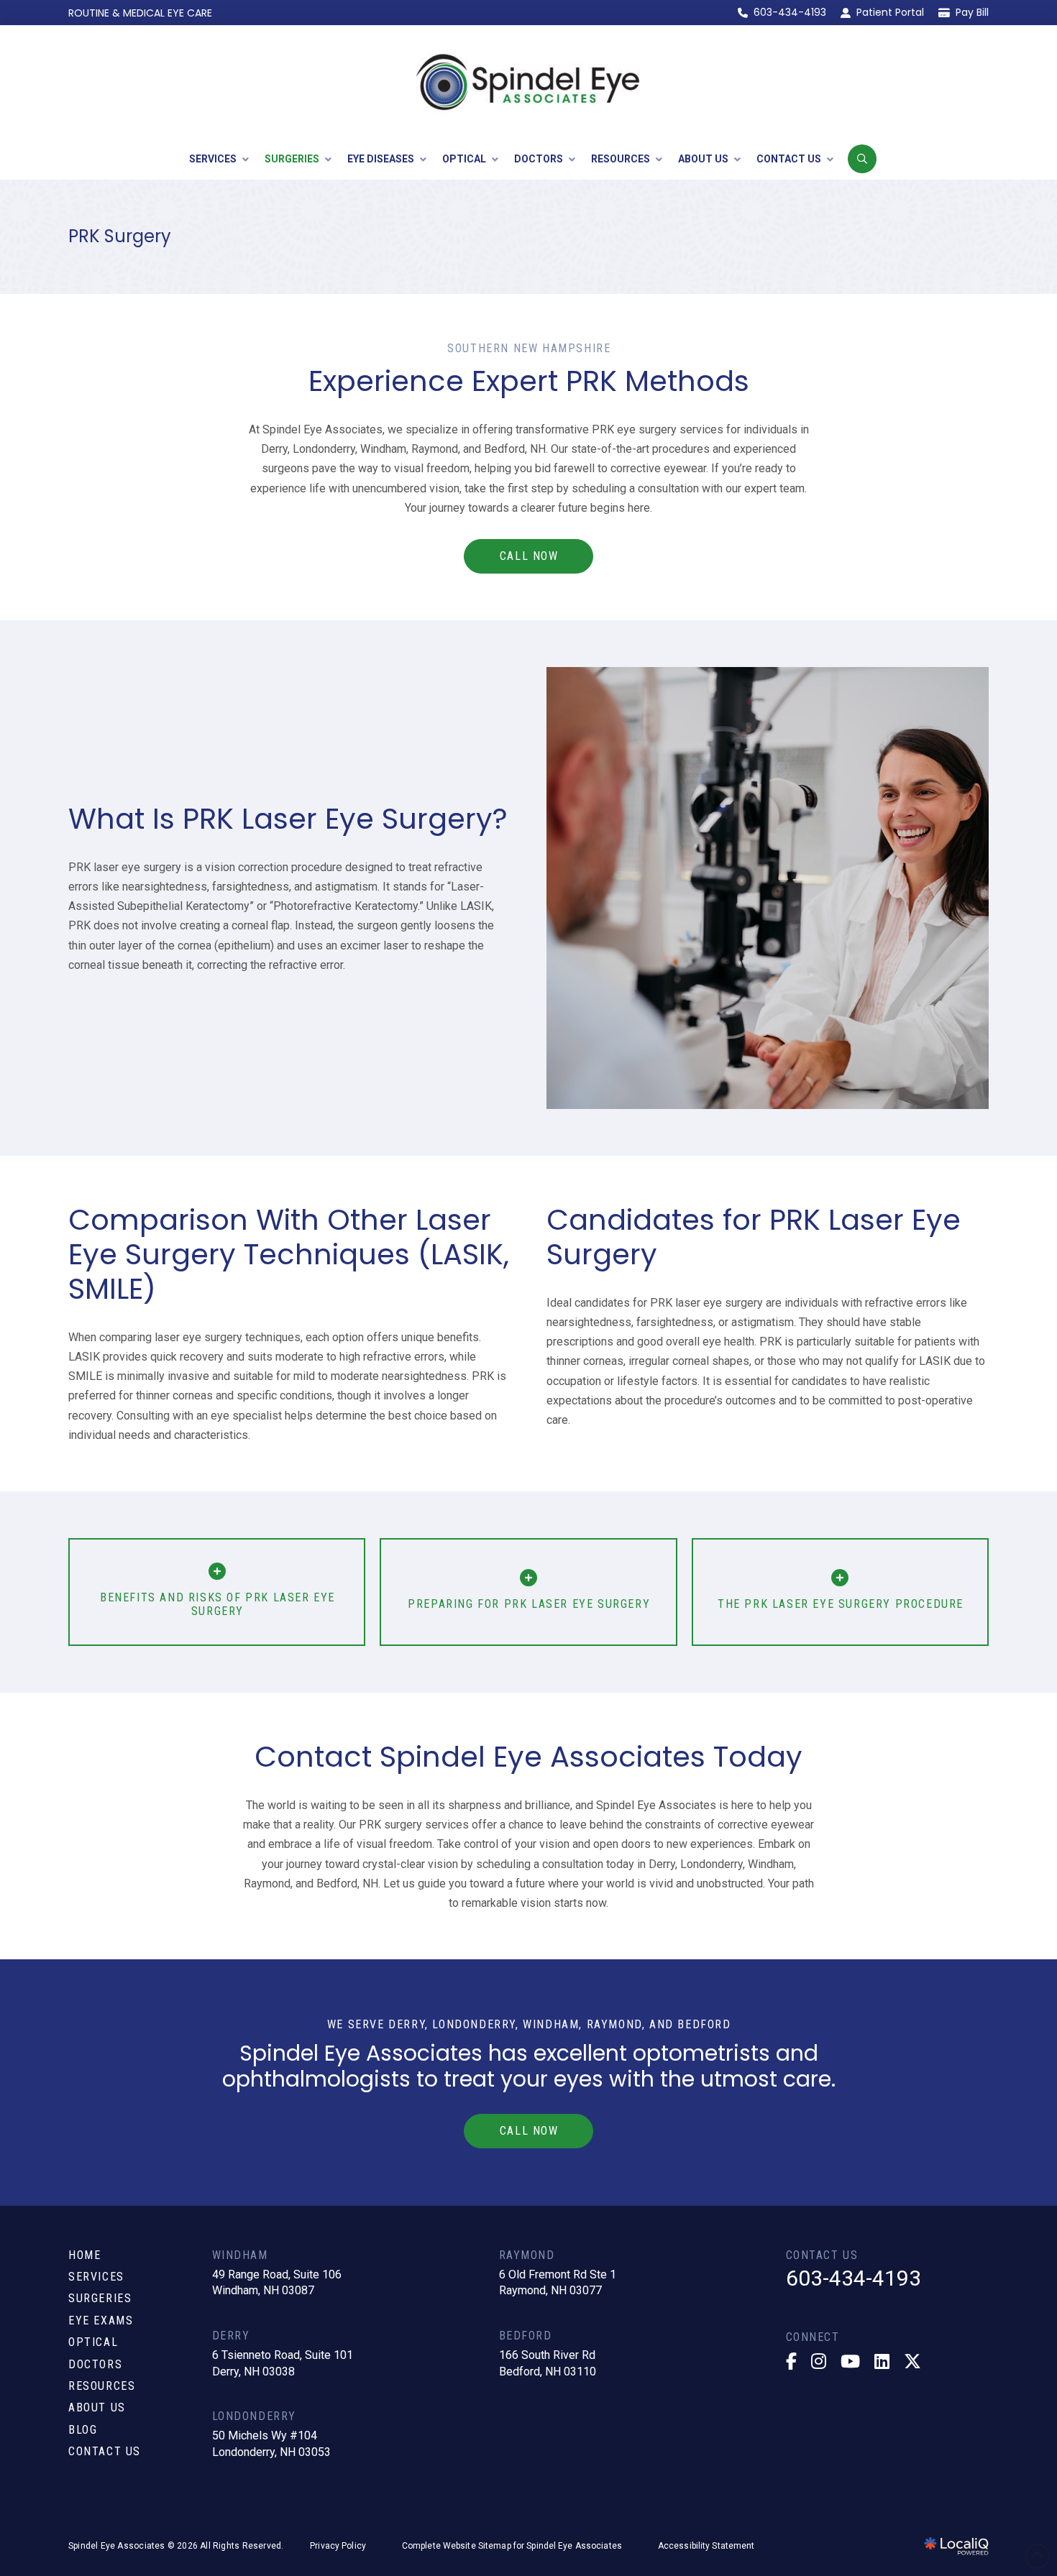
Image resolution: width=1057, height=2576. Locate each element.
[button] (862, 159)
